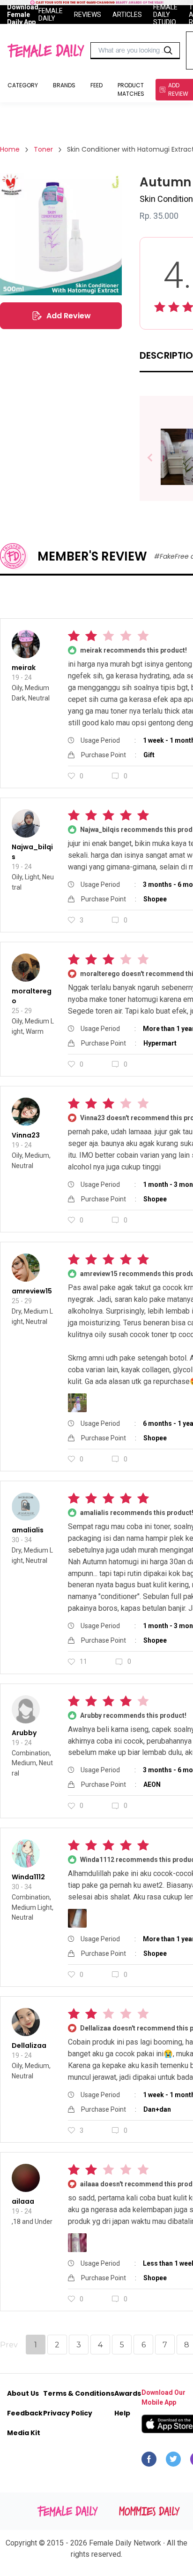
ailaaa (23, 2201)
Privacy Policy (68, 2413)
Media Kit (24, 2433)
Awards (128, 2393)
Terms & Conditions (79, 2393)
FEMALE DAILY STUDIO (165, 15)
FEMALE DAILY (51, 15)
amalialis (28, 1530)
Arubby (24, 1733)
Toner (43, 149)
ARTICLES (127, 15)
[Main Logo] (46, 51)
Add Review (69, 316)
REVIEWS (88, 15)
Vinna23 (26, 1135)
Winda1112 (28, 1877)
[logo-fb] (149, 2461)
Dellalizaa (29, 2045)
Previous (157, 458)
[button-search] (168, 51)
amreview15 (32, 1291)
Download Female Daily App (23, 15)
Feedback (25, 2413)
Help (122, 2413)
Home (10, 149)
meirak (24, 668)
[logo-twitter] (173, 2461)
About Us (23, 2393)
